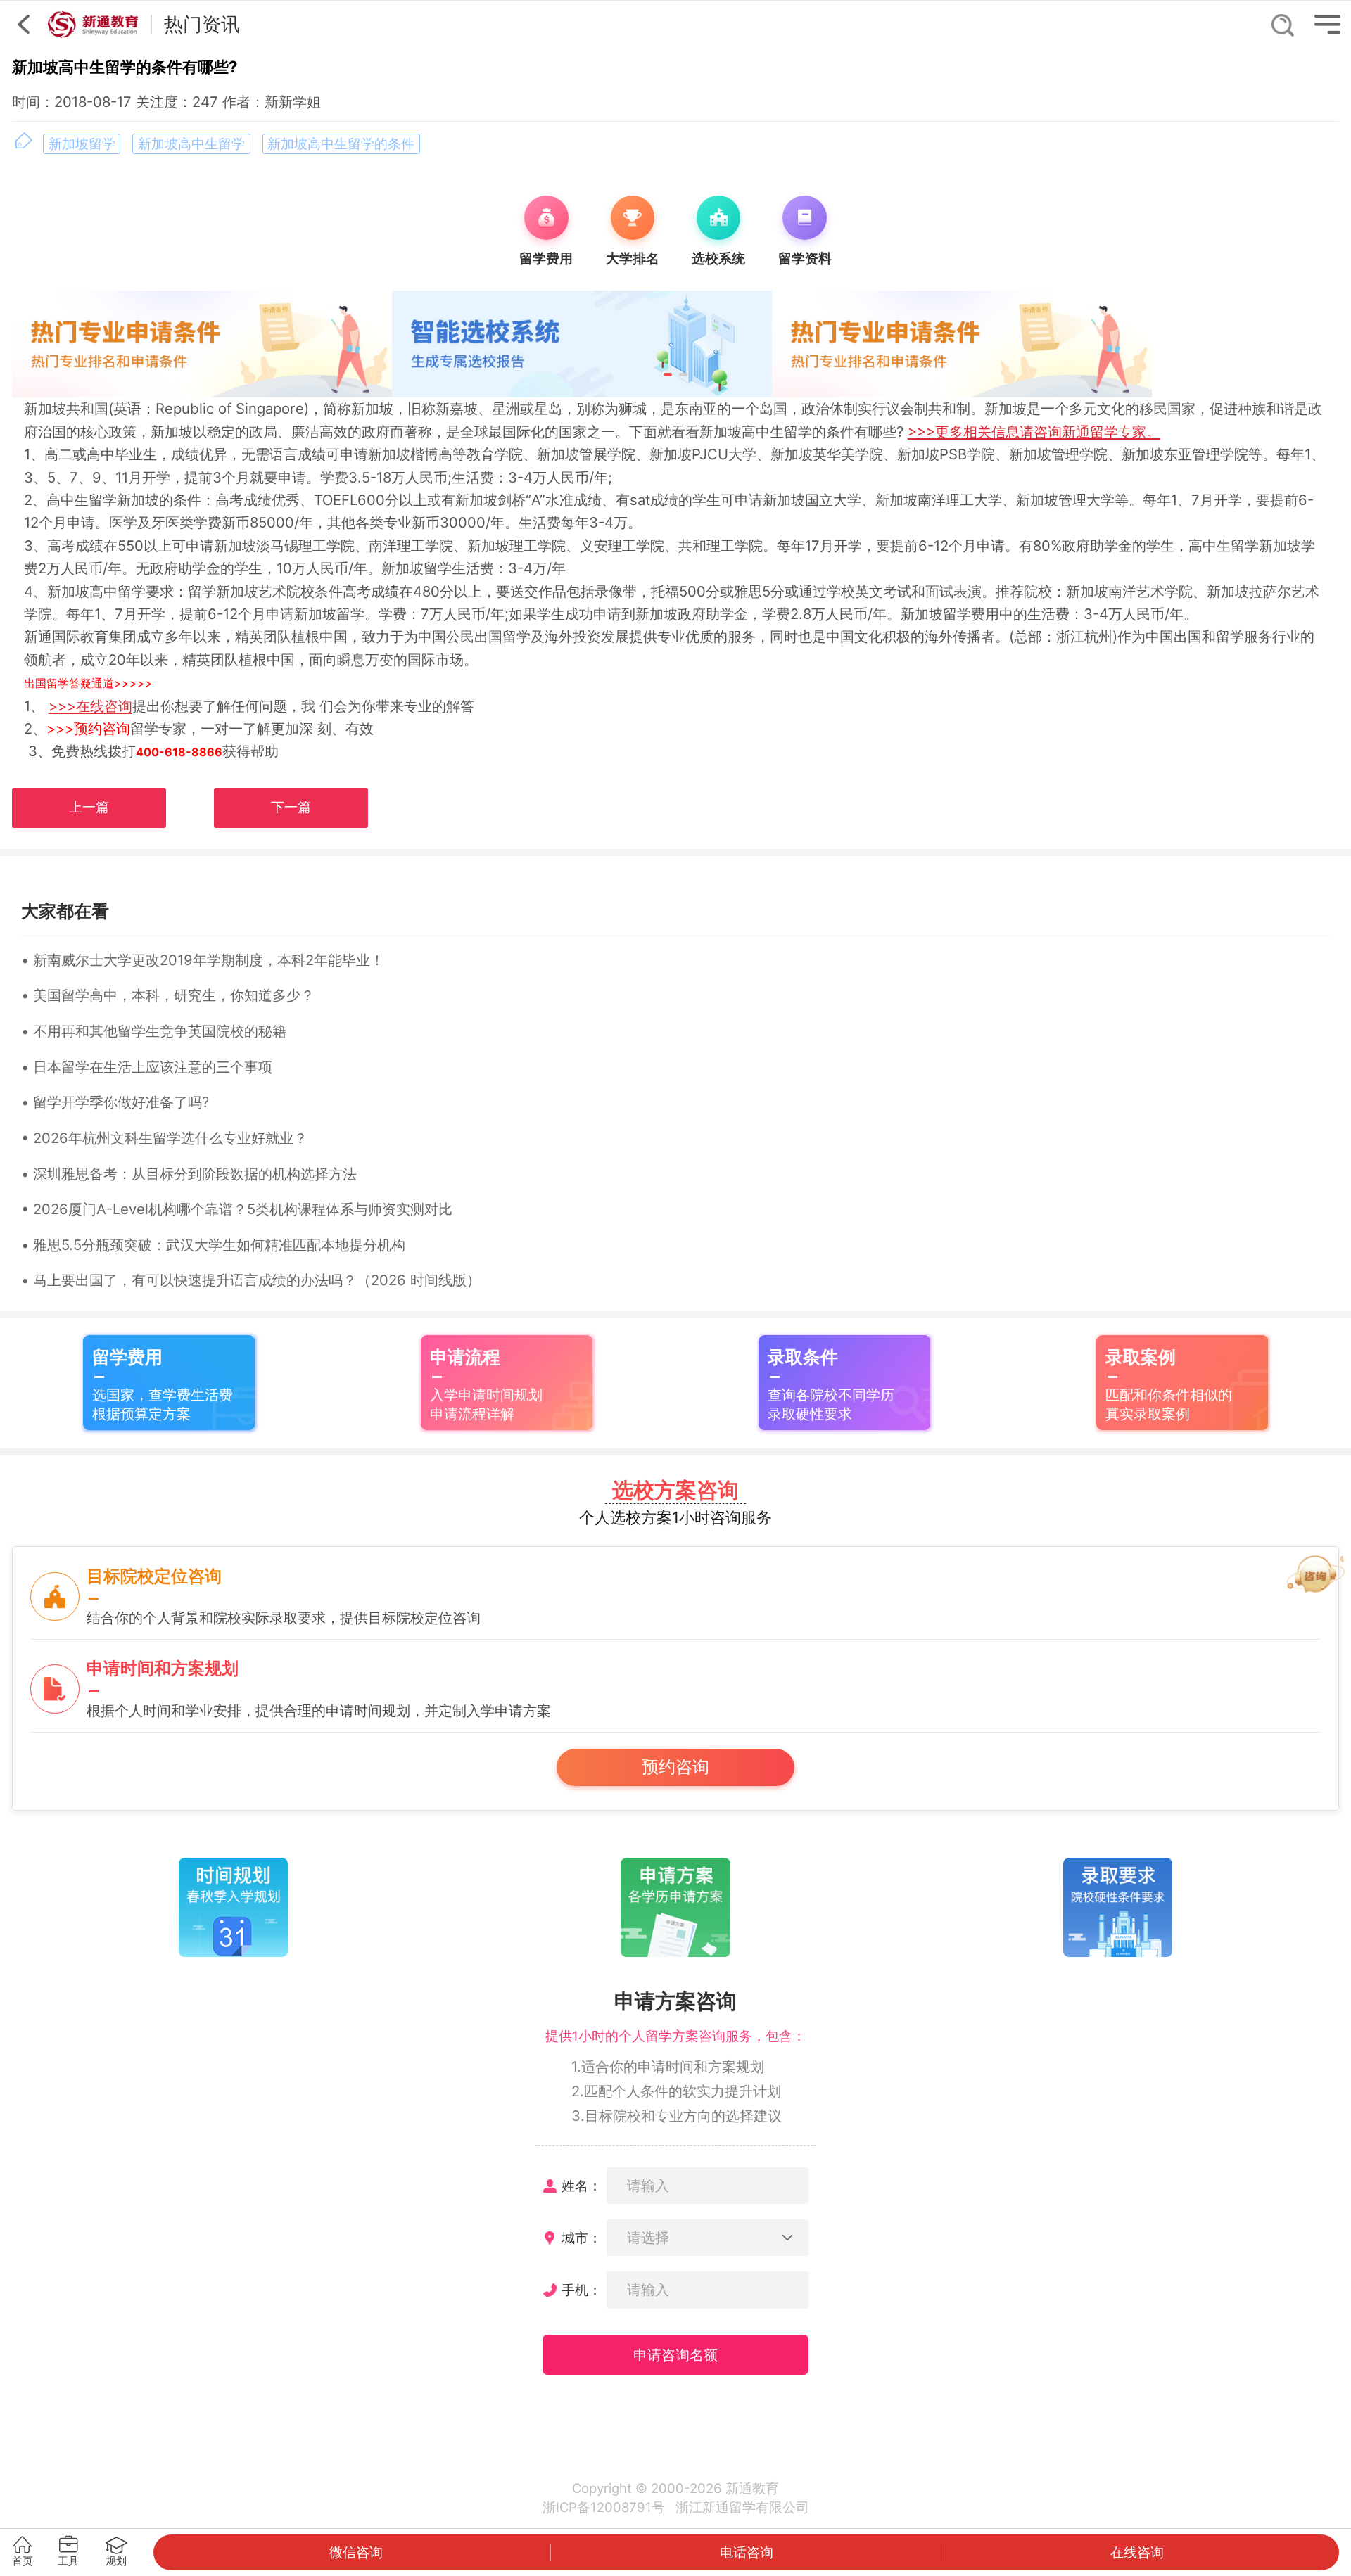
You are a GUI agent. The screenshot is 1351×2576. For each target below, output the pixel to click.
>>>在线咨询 (90, 706)
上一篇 (89, 807)
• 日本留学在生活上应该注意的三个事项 (147, 1067)
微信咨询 (356, 2552)
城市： (582, 2238)
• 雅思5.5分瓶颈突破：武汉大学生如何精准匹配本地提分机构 (213, 1245)
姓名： (582, 2186)
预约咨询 (675, 1767)
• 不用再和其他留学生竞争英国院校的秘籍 (154, 1031)
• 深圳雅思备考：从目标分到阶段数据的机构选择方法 (189, 1174)
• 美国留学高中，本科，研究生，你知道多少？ (168, 995)
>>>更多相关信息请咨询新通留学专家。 (1034, 432)
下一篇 (291, 807)
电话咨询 (747, 2552)
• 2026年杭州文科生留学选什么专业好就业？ (164, 1138)
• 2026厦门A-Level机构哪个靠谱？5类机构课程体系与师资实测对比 (237, 1209)
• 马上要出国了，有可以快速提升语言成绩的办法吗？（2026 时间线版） (251, 1280)
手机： (582, 2290)
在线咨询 (1137, 2552)
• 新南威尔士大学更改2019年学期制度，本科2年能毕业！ (203, 960)
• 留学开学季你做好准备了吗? (115, 1102)
